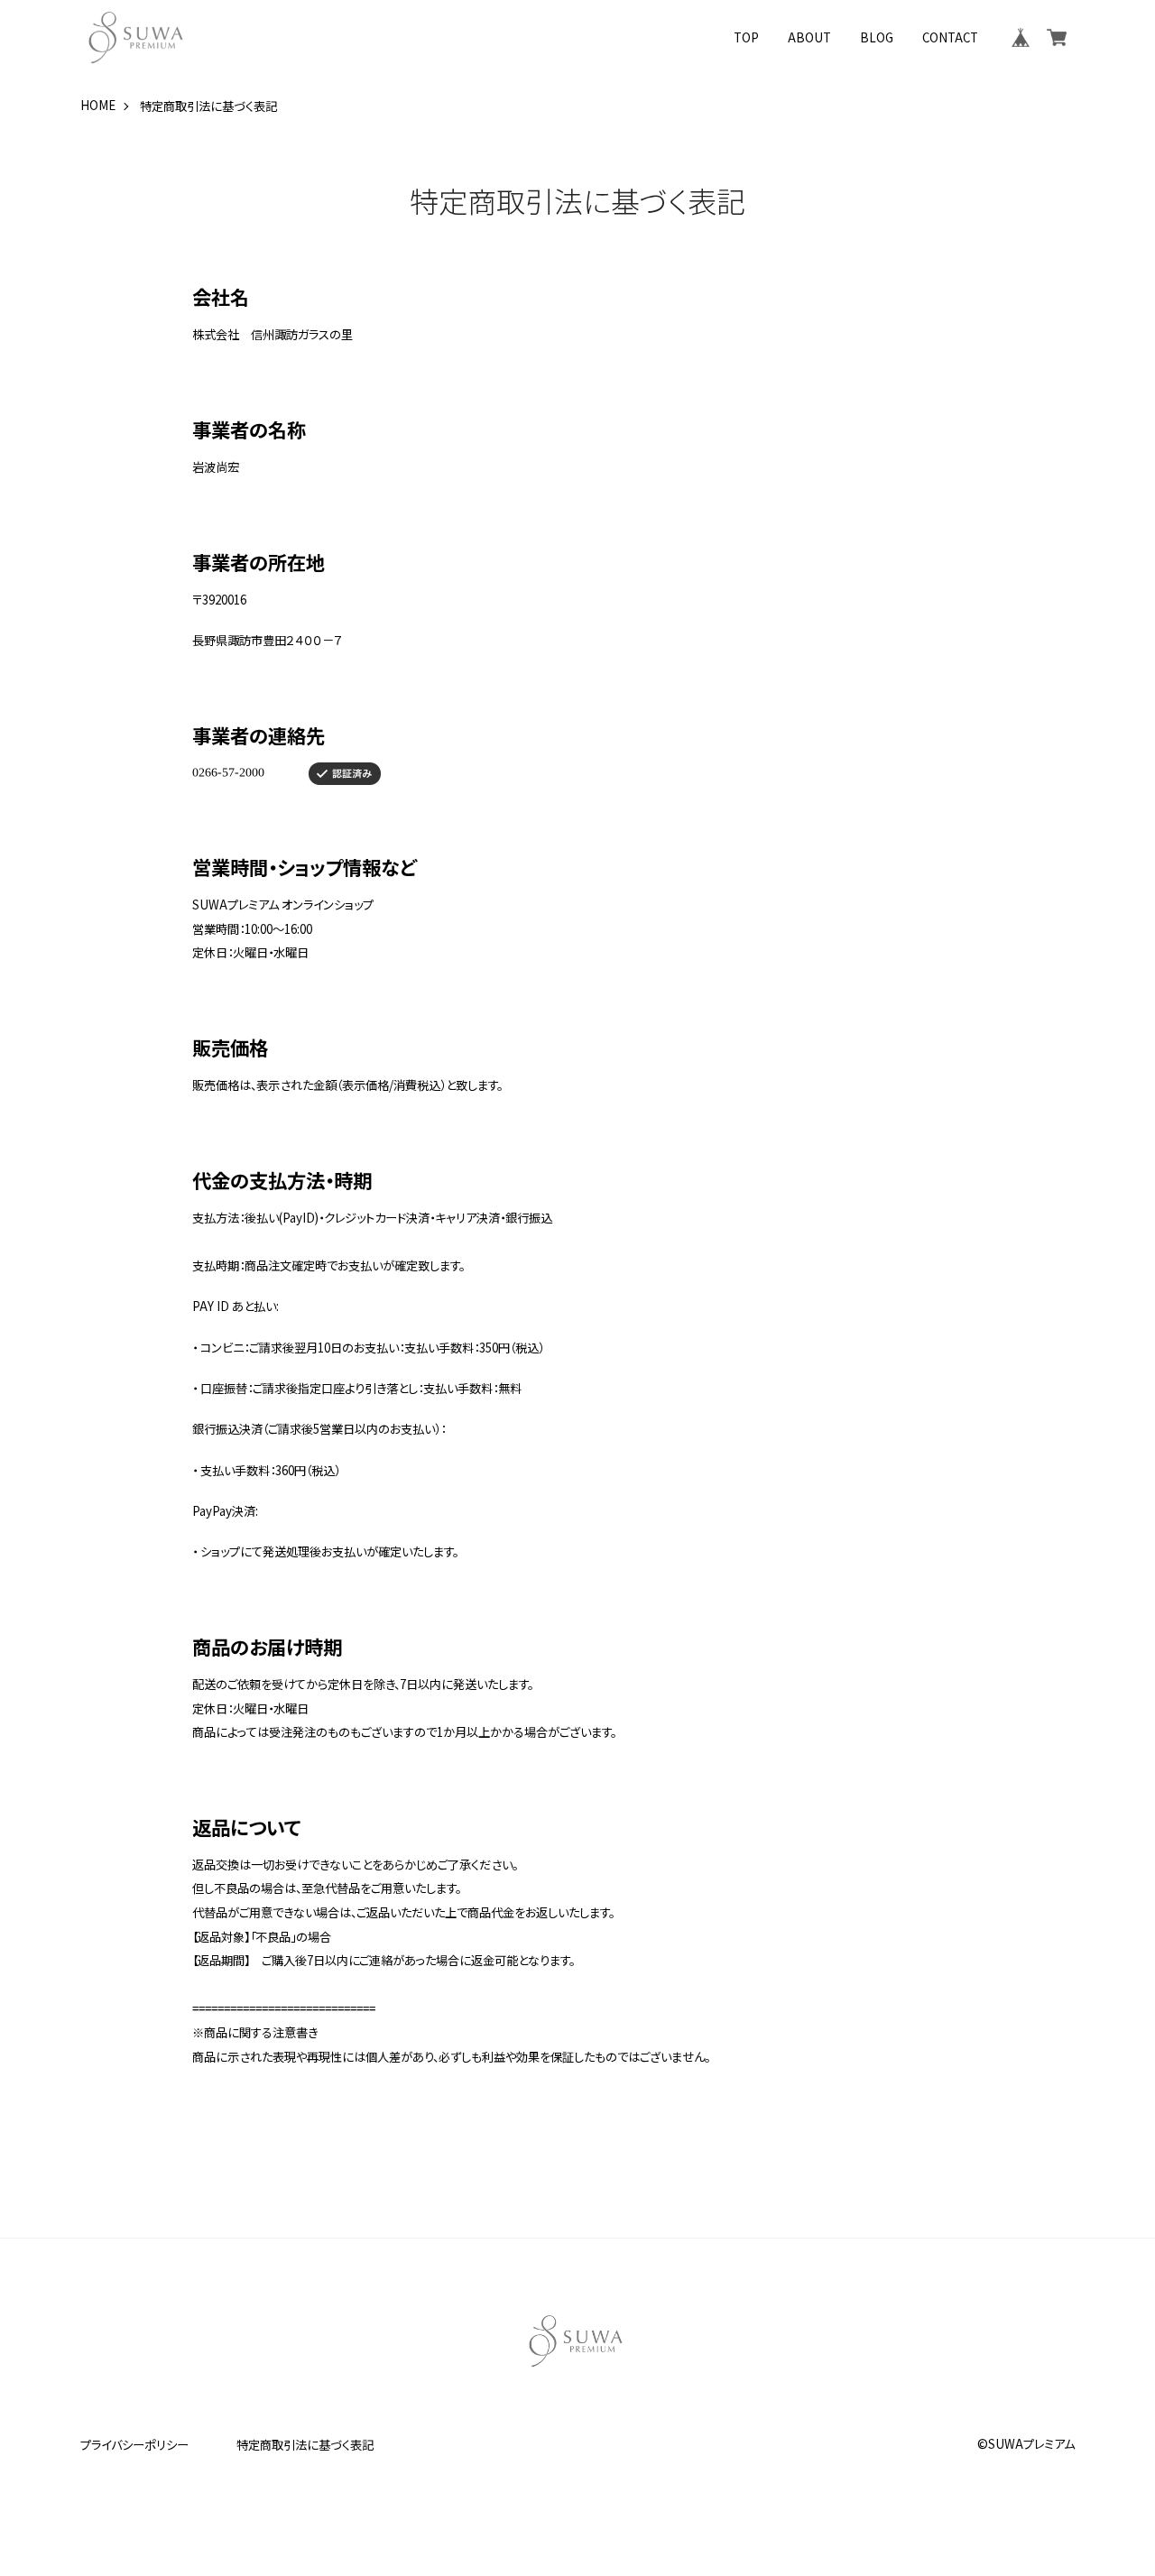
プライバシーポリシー (134, 2445)
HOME (98, 106)
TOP (746, 37)
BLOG (877, 37)
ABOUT (809, 37)
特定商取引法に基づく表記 (305, 2445)
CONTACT (950, 37)
